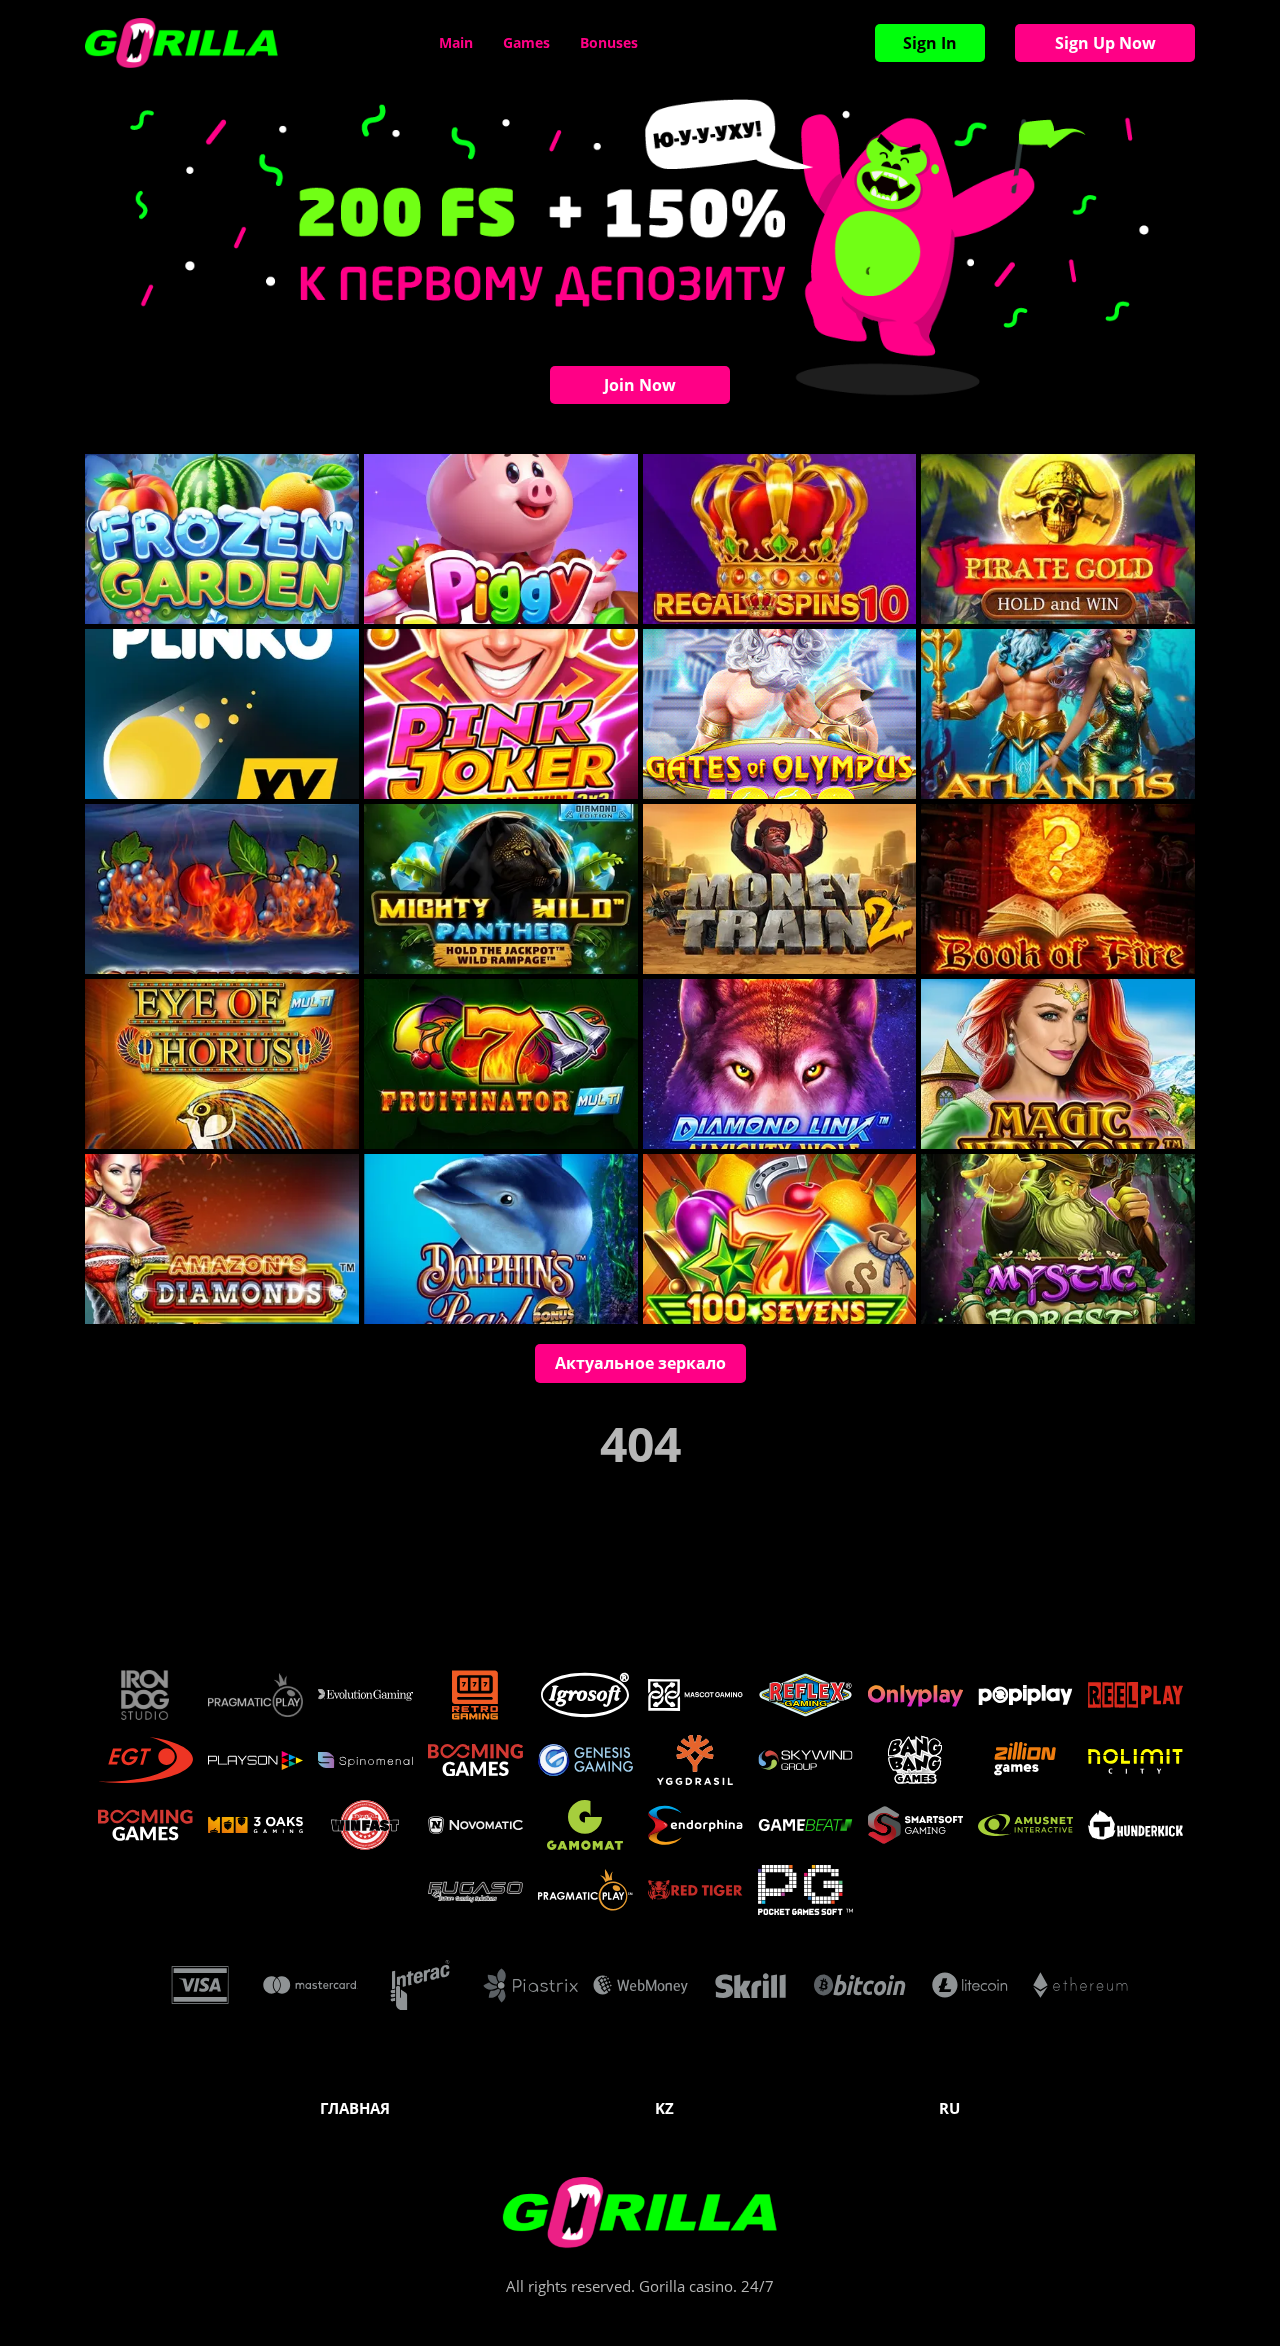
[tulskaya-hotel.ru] (181, 43)
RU (949, 2108)
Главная (355, 2108)
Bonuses (609, 42)
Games (526, 42)
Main (456, 42)
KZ (664, 2108)
